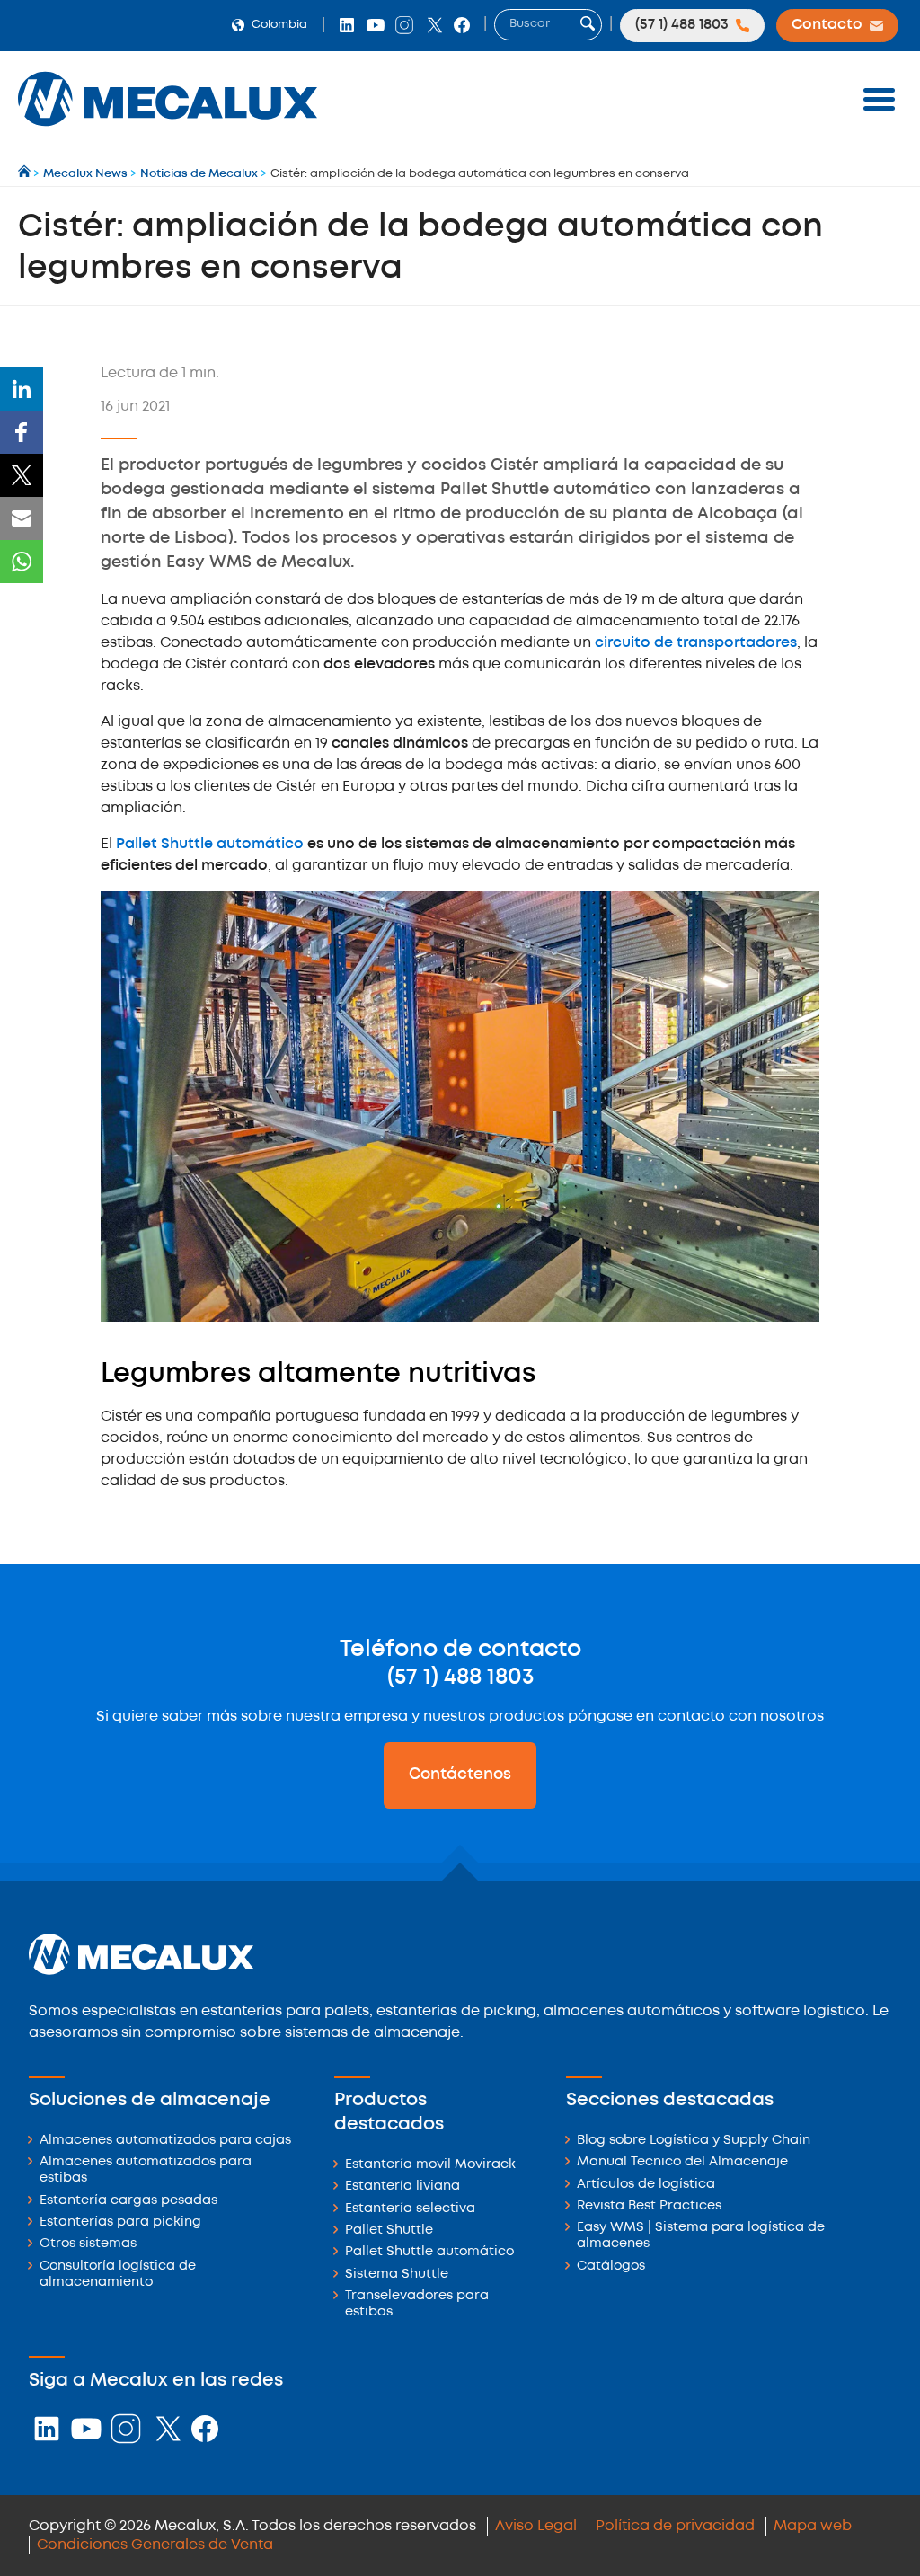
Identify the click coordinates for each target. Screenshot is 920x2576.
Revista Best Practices (649, 2206)
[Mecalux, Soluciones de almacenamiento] (168, 131)
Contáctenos (460, 1775)
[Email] (22, 518)
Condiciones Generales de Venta (155, 2545)
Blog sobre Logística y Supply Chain (694, 2141)
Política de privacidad (675, 2526)
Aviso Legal (536, 2526)
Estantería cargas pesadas (128, 2201)
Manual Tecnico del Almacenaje (682, 2162)
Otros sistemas (88, 2244)
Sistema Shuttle (397, 2275)
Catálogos (611, 2266)
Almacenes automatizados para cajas (165, 2141)
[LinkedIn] (22, 389)
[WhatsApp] (22, 562)
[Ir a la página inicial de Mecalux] (26, 174)
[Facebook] (22, 432)
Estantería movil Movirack (430, 2165)
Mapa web (813, 2526)
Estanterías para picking (120, 2222)
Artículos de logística (646, 2185)
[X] (22, 475)
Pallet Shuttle (389, 2231)
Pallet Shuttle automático (210, 844)
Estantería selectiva (410, 2209)
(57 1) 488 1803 (460, 1677)
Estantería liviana (402, 2187)
